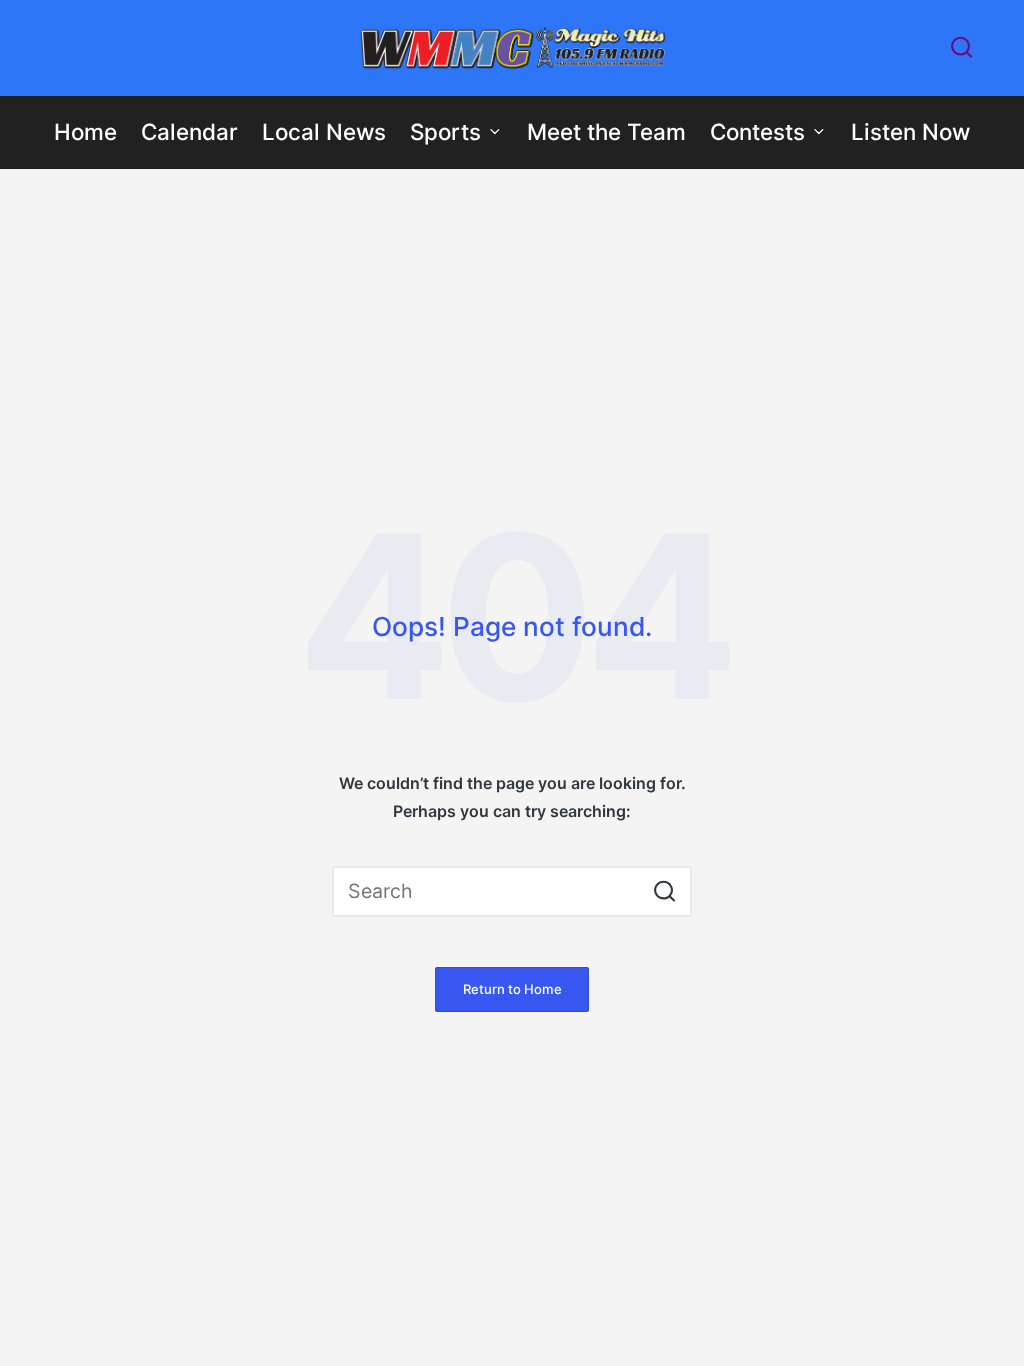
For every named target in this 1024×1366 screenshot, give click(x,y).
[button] (664, 891)
